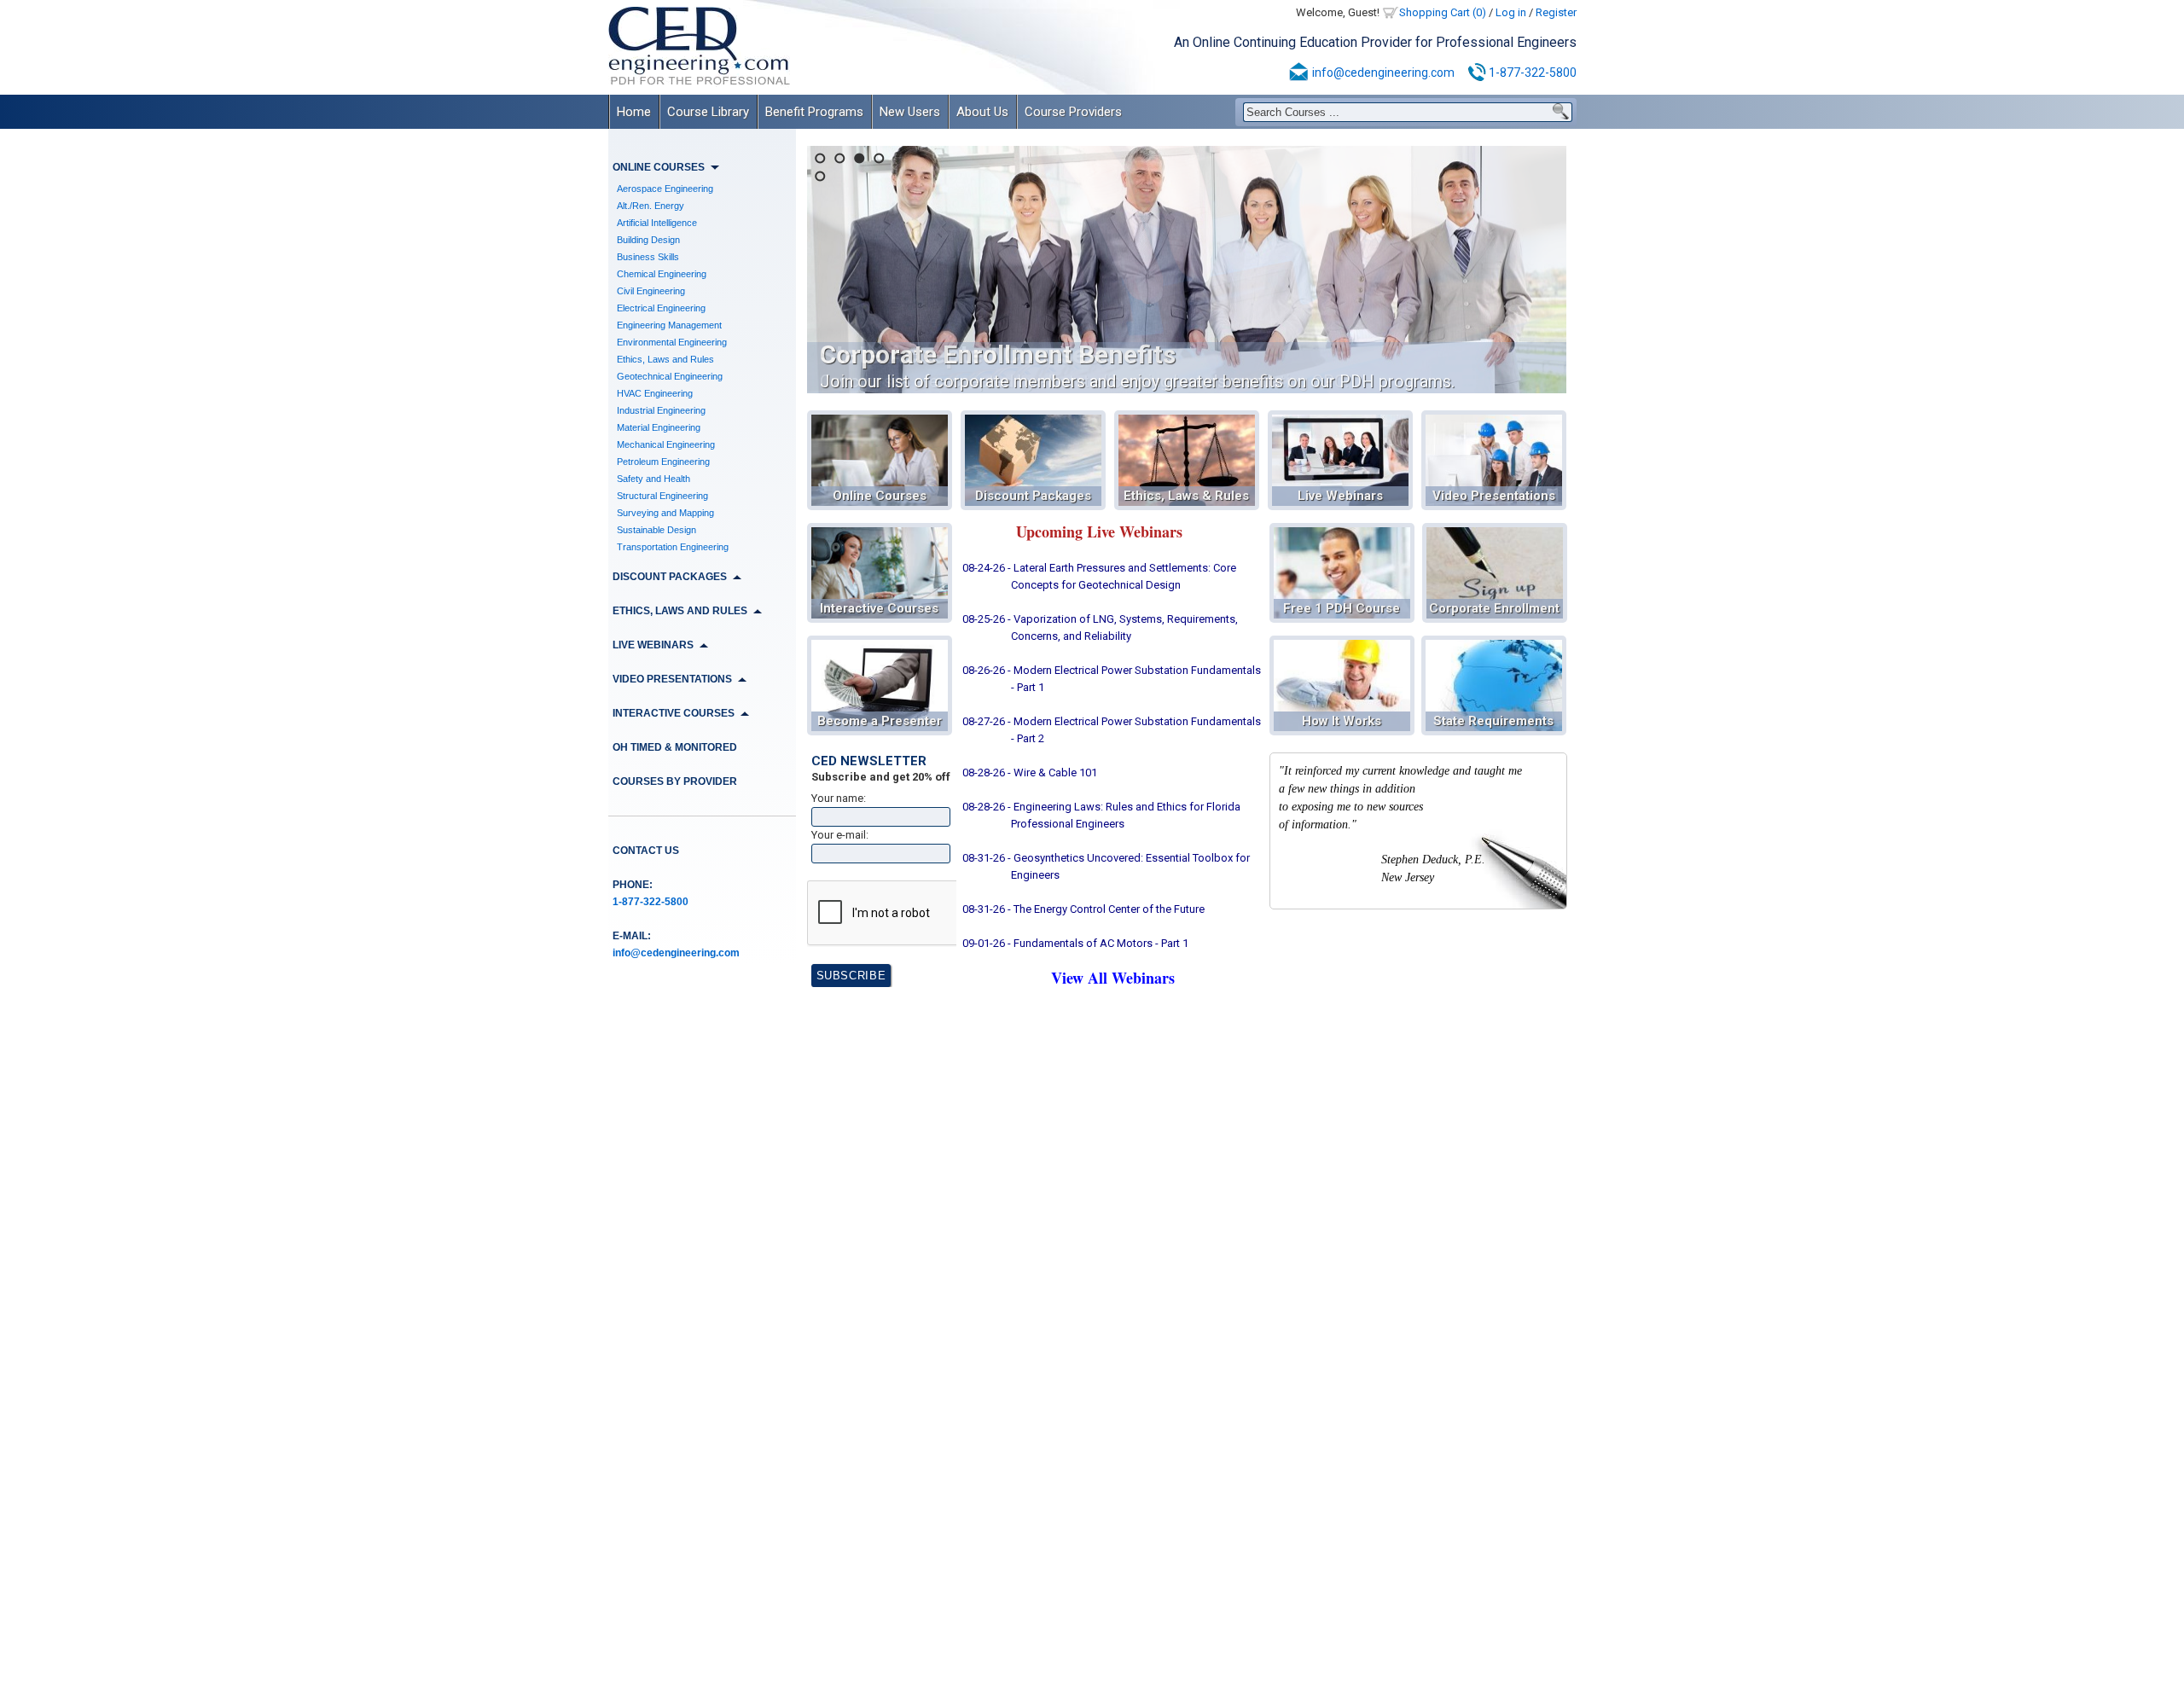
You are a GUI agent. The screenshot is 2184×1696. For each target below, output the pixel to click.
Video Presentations (1494, 496)
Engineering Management (669, 325)
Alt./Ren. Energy (651, 206)
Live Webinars (1340, 496)
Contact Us (646, 851)
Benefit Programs (814, 112)
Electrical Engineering (661, 308)
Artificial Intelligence (657, 223)
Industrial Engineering (661, 410)
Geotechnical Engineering (670, 376)
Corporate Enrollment (1494, 608)
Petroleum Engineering (663, 462)
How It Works (1342, 721)
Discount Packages (1033, 496)
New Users (910, 112)
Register (1556, 12)
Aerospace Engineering (665, 189)
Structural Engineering (662, 496)
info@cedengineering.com (1383, 73)
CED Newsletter (869, 761)
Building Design (648, 240)
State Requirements (1493, 721)
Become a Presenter (880, 721)
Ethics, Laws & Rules (1186, 496)
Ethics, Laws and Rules (665, 359)
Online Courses (880, 496)
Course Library (708, 112)
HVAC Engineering (655, 393)
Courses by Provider (675, 781)
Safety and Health (653, 479)
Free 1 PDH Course (1342, 608)
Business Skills (648, 257)
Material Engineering (659, 427)
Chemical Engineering (662, 274)
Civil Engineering (651, 291)
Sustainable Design (656, 530)
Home (634, 112)
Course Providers (1073, 112)
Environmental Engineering (672, 342)
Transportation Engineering (673, 547)
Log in (1511, 12)
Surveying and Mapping (665, 513)
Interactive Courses (879, 608)
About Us (982, 112)
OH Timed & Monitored (675, 747)
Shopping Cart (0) (1443, 12)
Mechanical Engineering (666, 444)
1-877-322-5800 (1533, 73)
